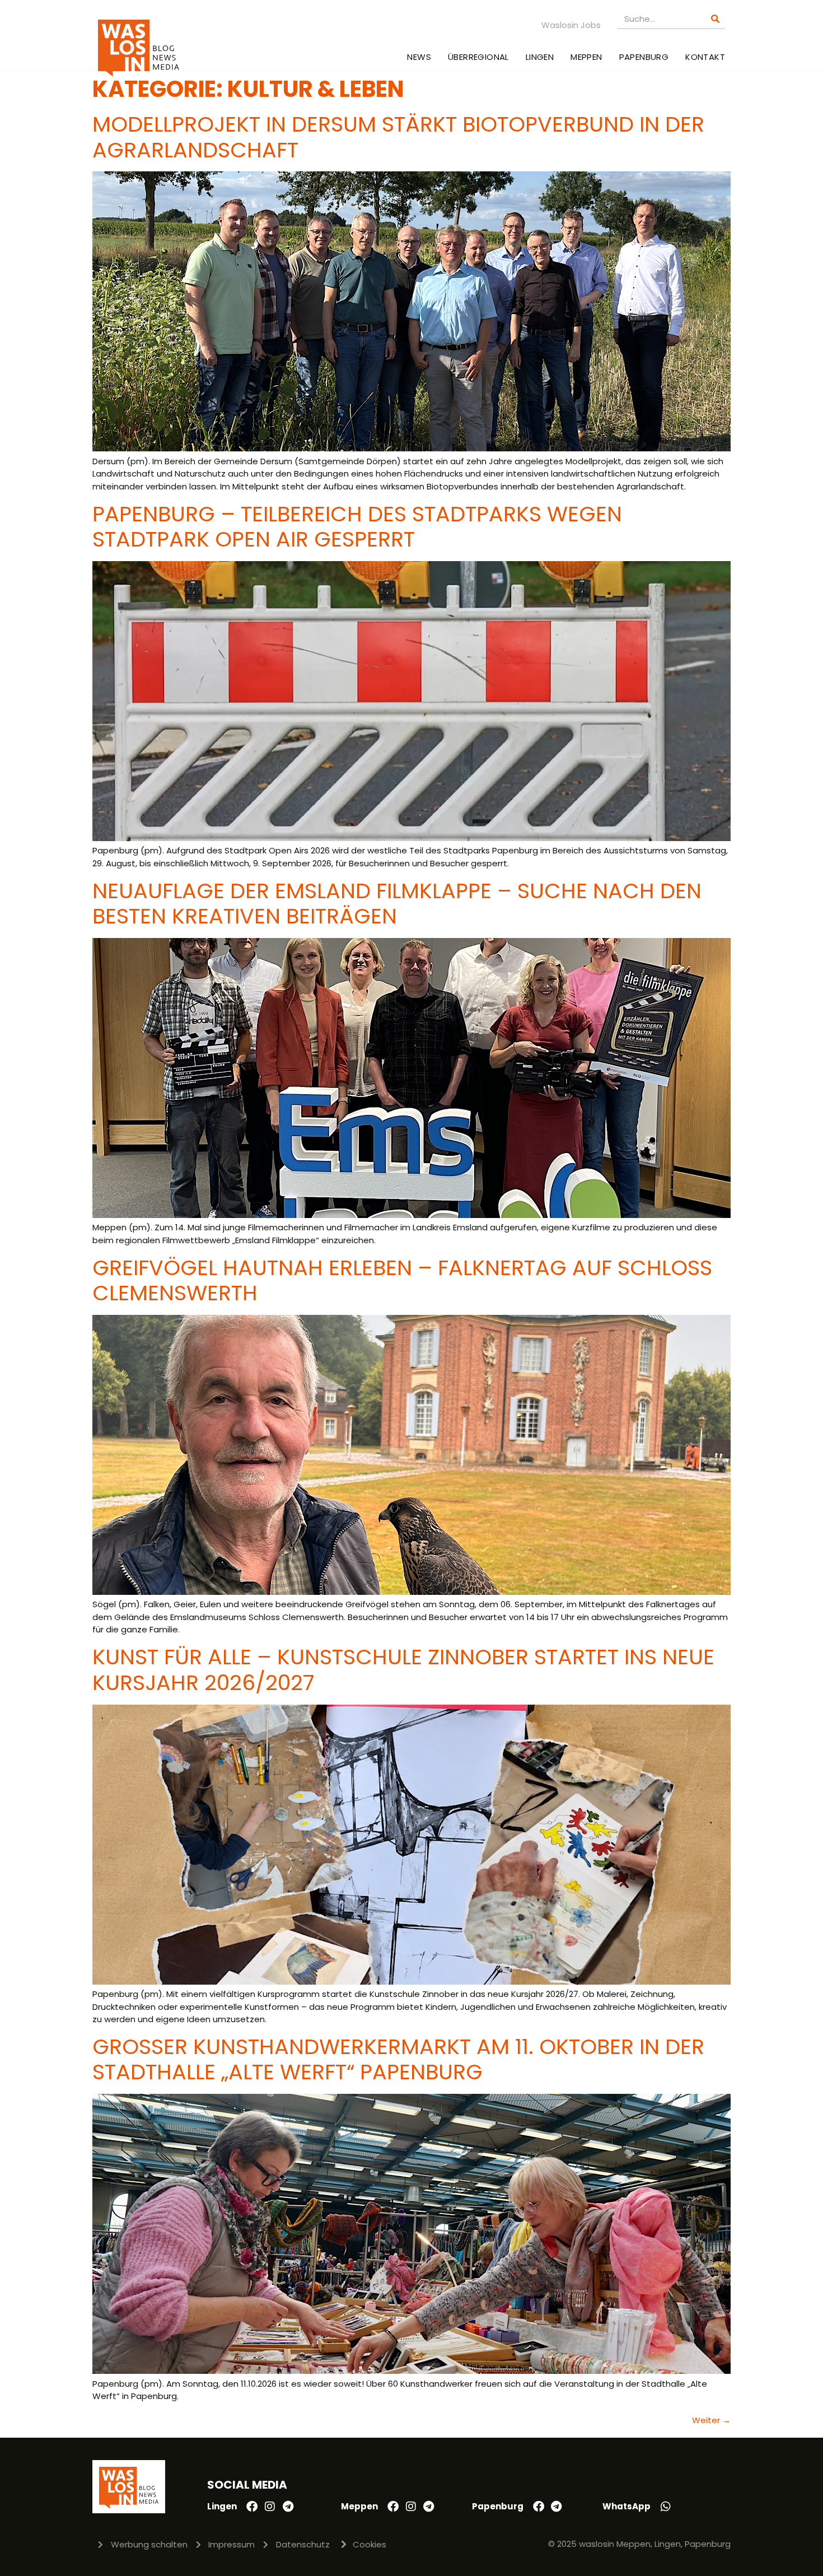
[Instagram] (270, 2507)
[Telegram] (288, 2507)
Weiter (711, 2420)
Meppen (586, 57)
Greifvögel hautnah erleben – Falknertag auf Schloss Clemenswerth (402, 1280)
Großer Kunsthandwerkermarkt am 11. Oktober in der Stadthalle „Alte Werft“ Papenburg (398, 2059)
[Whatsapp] (666, 2507)
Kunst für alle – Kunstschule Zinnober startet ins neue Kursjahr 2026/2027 (403, 1670)
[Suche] (715, 19)
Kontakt (705, 57)
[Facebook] (252, 2507)
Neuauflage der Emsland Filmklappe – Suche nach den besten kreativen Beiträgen (397, 904)
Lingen (540, 57)
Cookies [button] (370, 2544)
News (419, 57)
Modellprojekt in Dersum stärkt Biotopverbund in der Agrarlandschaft (398, 137)
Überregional (478, 57)
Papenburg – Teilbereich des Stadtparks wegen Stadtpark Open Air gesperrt (357, 527)
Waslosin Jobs (571, 25)
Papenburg (644, 57)
